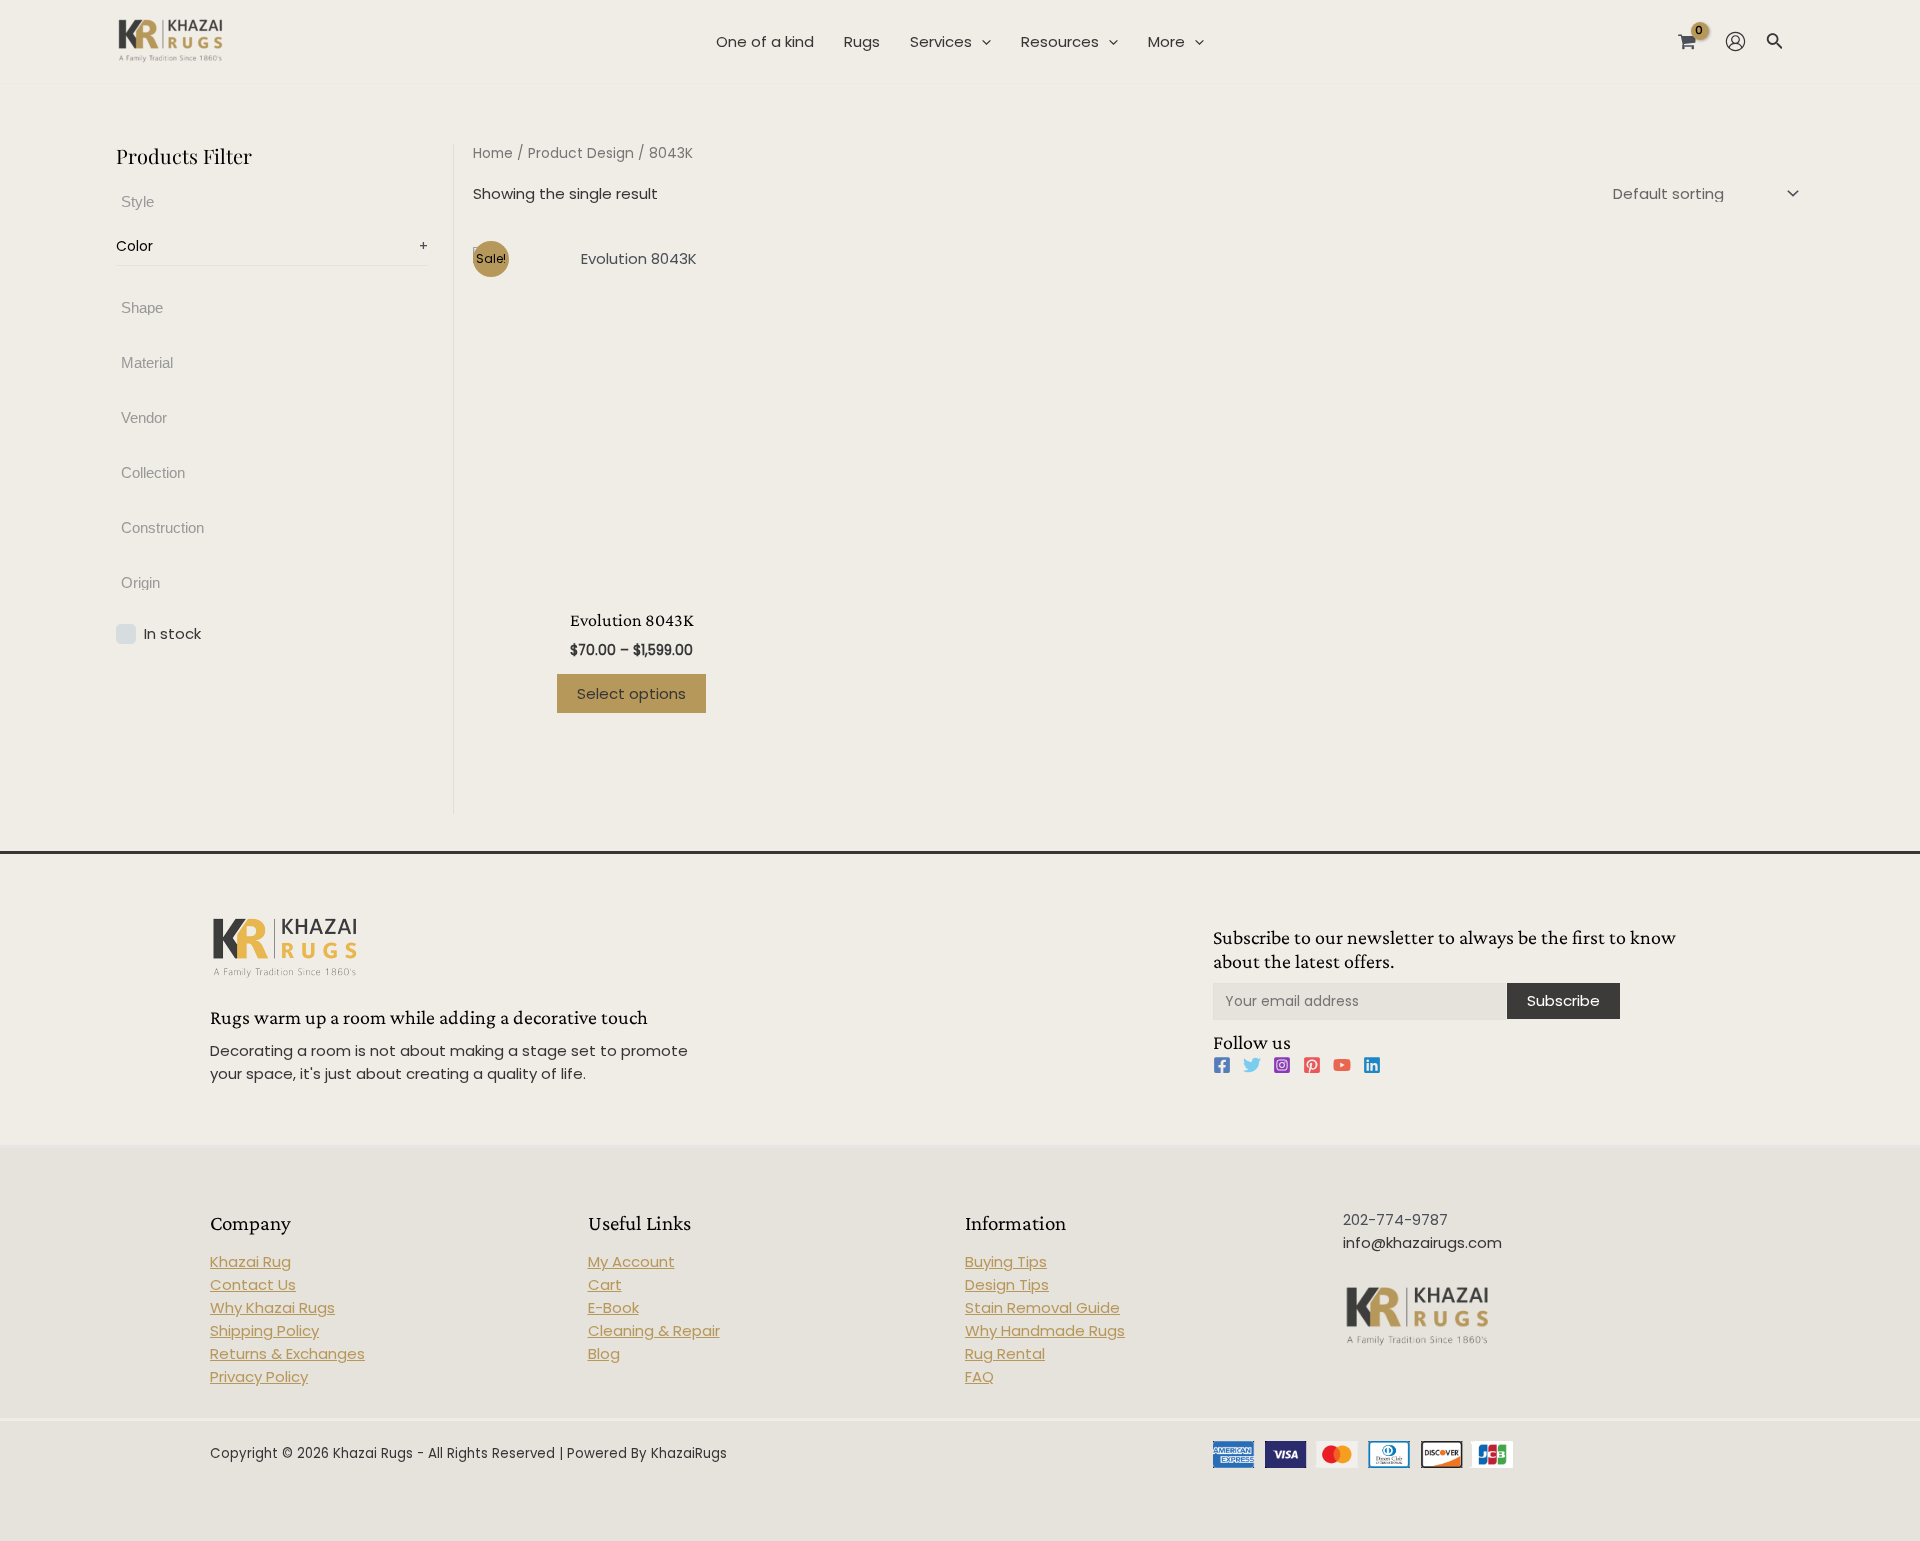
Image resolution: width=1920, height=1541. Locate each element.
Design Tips (1007, 1284)
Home (493, 153)
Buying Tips (1006, 1261)
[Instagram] (1282, 1065)
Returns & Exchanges (287, 1353)
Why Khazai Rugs (272, 1307)
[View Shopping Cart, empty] (1687, 41)
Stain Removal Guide (1042, 1307)
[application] (981, 42)
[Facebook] (1222, 1065)
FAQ (979, 1376)
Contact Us (253, 1284)
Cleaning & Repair (654, 1330)
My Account (631, 1261)
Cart (605, 1284)
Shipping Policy (264, 1330)
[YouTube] (1342, 1065)
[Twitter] (1252, 1065)
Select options (631, 693)
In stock (172, 632)
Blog (604, 1353)
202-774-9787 (1395, 1219)
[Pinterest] (1312, 1065)
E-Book (613, 1307)
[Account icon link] (1735, 41)
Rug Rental (1005, 1353)
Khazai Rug (250, 1261)
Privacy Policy (259, 1376)
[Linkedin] (1372, 1065)
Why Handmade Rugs (1045, 1330)
